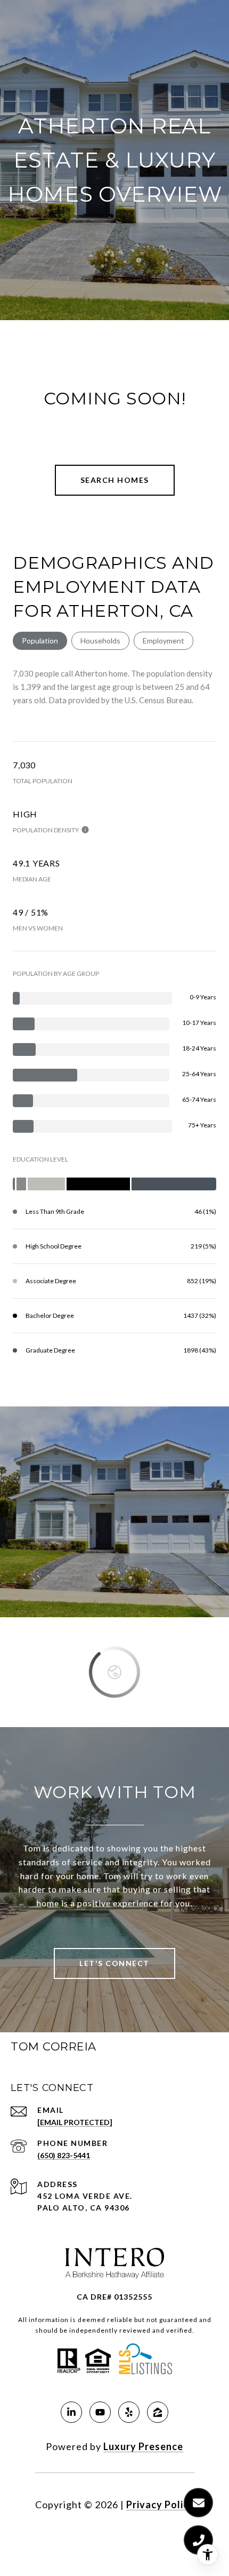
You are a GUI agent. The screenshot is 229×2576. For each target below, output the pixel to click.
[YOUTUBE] (100, 2412)
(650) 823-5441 (64, 2155)
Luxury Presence (143, 2446)
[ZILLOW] (158, 2412)
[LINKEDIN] (71, 2412)
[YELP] (129, 2412)
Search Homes (115, 480)
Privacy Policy (160, 2505)
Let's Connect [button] (114, 1963)
